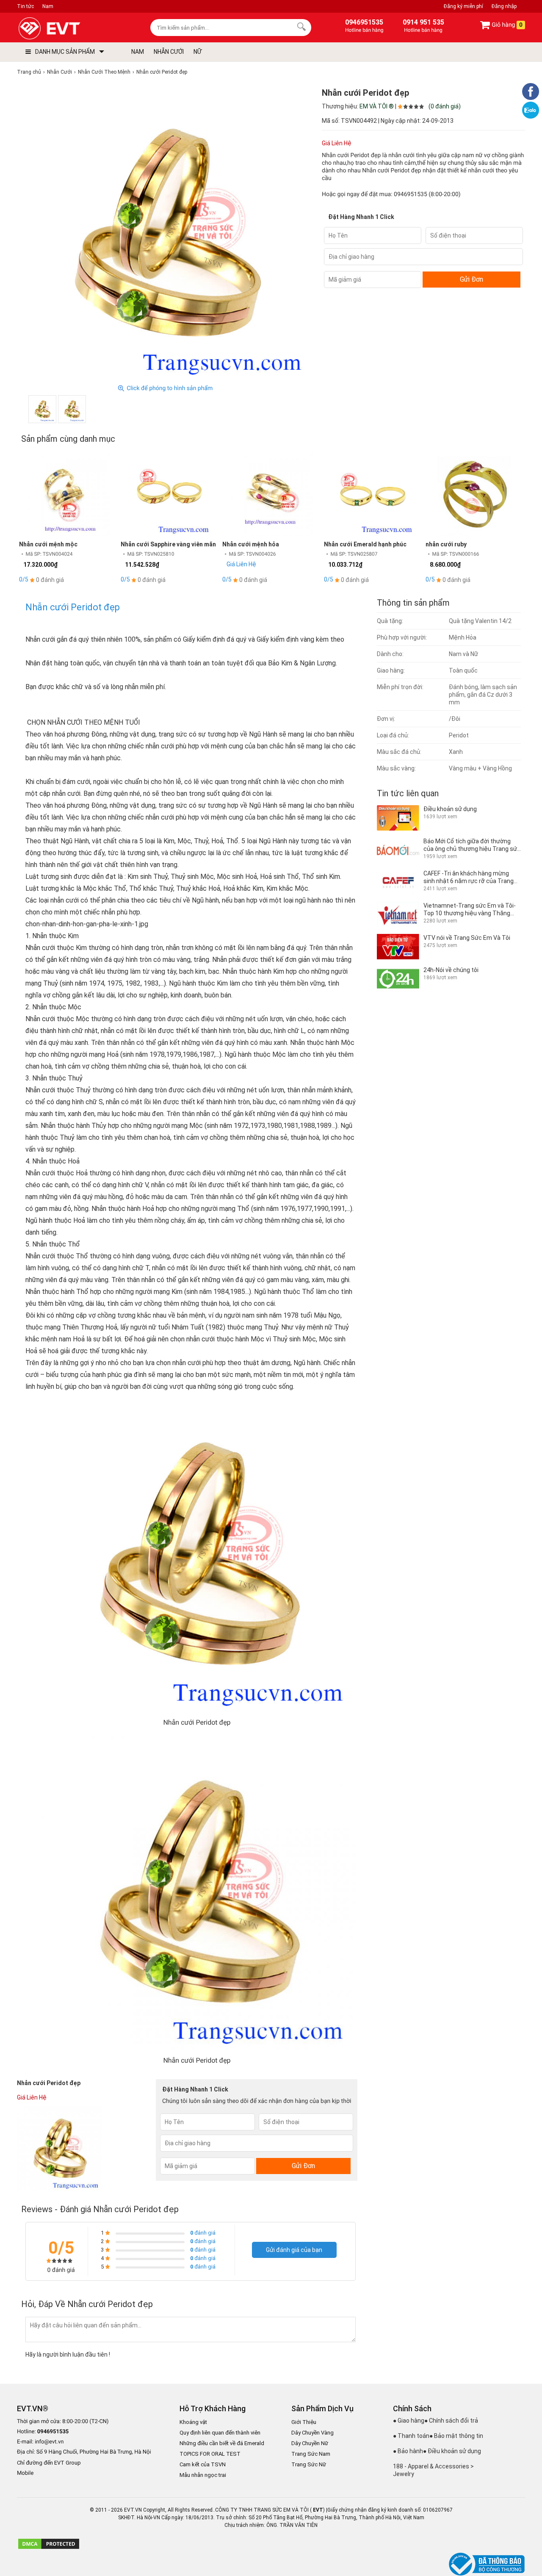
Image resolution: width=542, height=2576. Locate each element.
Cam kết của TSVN (203, 2464)
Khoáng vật (193, 2422)
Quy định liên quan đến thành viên (220, 2433)
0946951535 (411, 194)
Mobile (25, 2473)
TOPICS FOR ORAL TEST (210, 2454)
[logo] (69, 29)
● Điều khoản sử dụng (452, 2451)
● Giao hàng (409, 2421)
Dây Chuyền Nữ (310, 2443)
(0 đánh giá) (445, 106)
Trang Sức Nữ (309, 2464)
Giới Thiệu (304, 2422)
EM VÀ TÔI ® (377, 106)
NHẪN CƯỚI (169, 52)
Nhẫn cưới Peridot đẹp (73, 607)
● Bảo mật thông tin (456, 2436)
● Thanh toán (411, 2436)
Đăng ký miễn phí (463, 6)
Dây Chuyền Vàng (312, 2433)
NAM (138, 52)
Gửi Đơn (471, 279)
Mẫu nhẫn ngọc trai (203, 2475)
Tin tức (25, 6)
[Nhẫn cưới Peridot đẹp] (42, 409)
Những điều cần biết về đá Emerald (222, 2443)
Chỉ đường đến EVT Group (49, 2463)
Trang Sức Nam (311, 2454)
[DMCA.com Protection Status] (49, 2548)
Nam (48, 6)
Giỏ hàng (506, 25)
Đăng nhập (504, 6)
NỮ (198, 52)
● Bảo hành (408, 2451)
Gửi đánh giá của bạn (294, 2250)
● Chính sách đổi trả (451, 2421)
